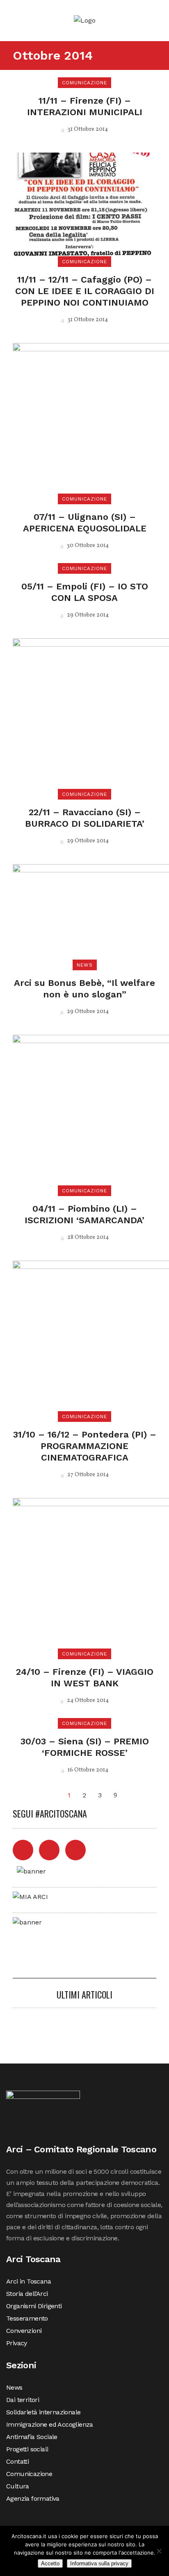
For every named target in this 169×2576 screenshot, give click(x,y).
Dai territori (23, 2400)
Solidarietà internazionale (43, 2412)
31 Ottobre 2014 (87, 129)
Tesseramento (27, 2318)
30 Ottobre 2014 (87, 546)
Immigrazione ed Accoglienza (50, 2424)
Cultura (18, 2486)
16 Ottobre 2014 (87, 1770)
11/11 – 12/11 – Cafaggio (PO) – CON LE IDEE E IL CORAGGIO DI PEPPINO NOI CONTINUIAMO (85, 291)
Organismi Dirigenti (34, 2306)
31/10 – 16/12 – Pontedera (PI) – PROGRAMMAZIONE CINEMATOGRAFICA (85, 1446)
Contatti (17, 2461)
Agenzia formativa (33, 2498)
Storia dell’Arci (27, 2294)
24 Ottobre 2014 (87, 1701)
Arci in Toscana (29, 2281)
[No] (159, 2551)
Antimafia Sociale (32, 2437)
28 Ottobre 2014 (87, 1237)
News (14, 2387)
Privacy (17, 2343)
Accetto (50, 2563)
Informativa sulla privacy (99, 2563)
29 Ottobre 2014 (87, 615)
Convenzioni (24, 2331)
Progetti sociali (27, 2449)
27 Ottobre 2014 (87, 1475)
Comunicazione (29, 2474)
